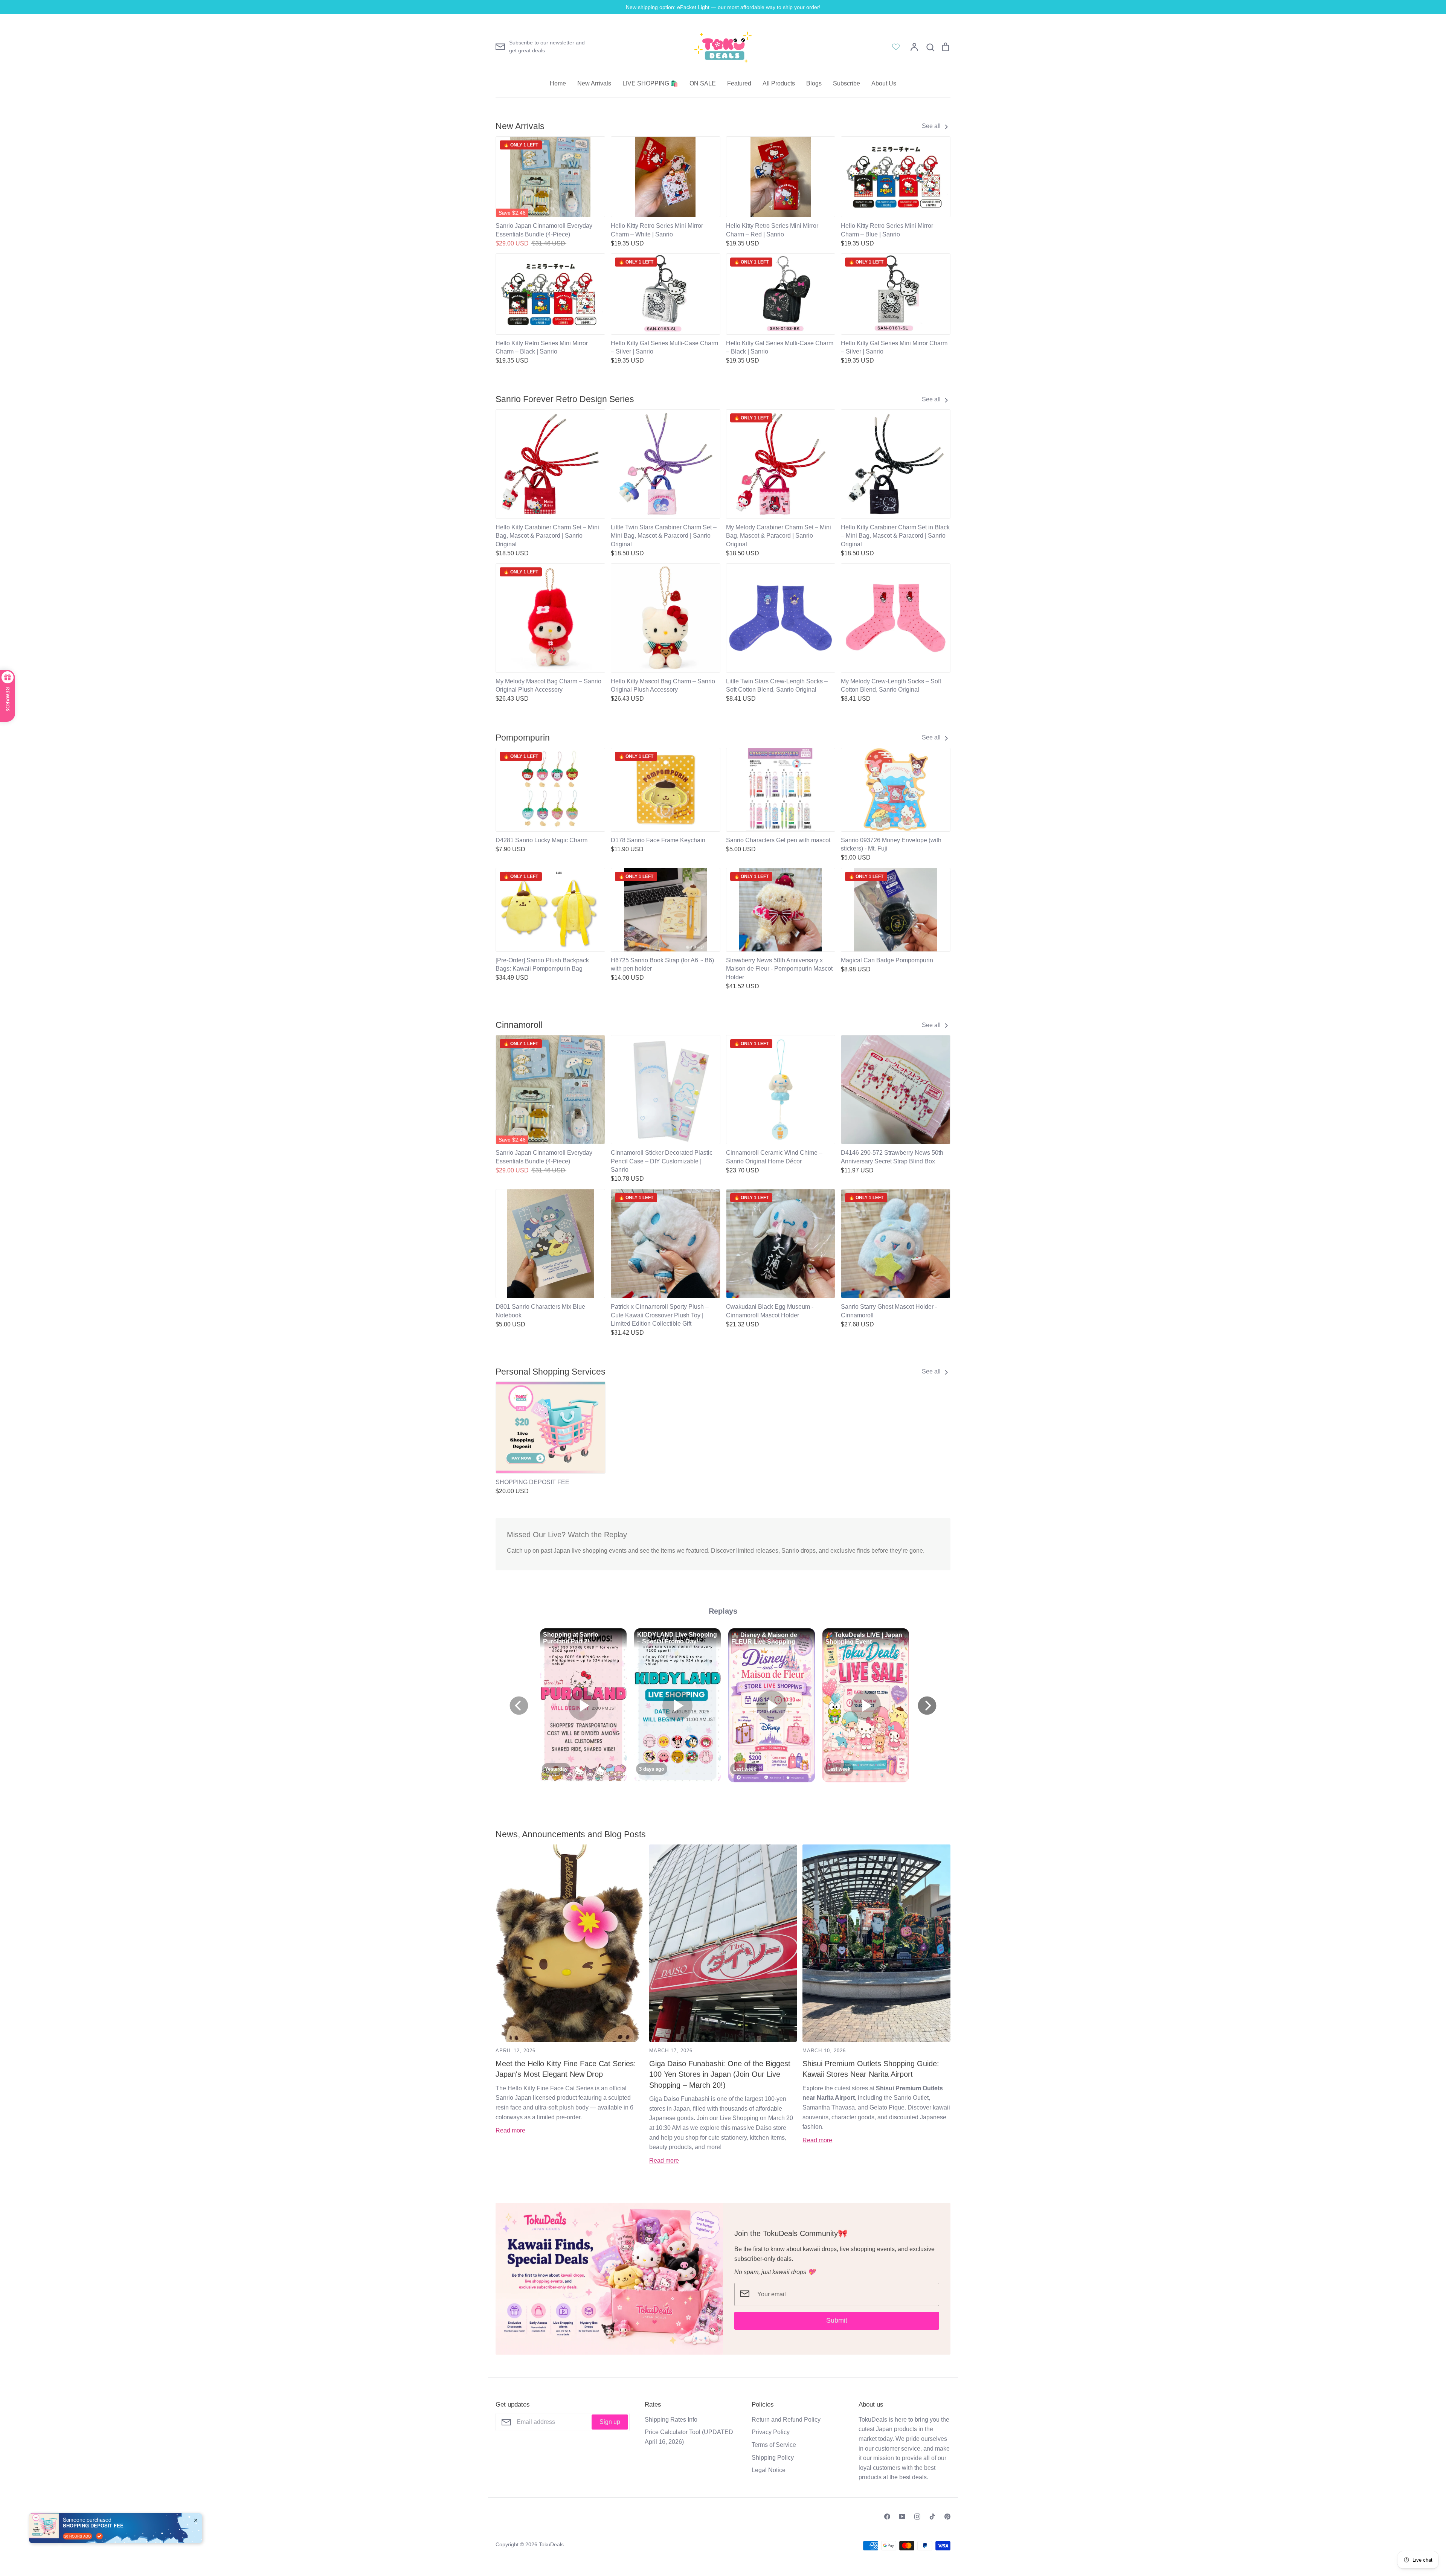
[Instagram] (917, 2517)
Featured (739, 83)
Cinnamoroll (519, 1025)
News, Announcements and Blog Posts (571, 1834)
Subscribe (847, 83)
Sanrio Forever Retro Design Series (565, 399)
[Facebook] (887, 2517)
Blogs (814, 83)
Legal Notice (769, 2470)
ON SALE (703, 83)
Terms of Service (774, 2445)
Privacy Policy (771, 2432)
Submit (837, 2320)
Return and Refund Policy (786, 2420)
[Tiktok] (932, 2517)
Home (558, 83)
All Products (779, 83)
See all (932, 126)
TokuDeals (551, 2544)
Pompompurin (523, 738)
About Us (884, 83)
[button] (491, 1425)
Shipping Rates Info (671, 2420)
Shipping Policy (773, 2458)
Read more (510, 2130)
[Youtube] (902, 2517)
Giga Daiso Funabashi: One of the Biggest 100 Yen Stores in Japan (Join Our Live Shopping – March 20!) (720, 2074)
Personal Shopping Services (551, 1372)
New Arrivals (594, 83)
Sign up (610, 2422)
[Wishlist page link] (896, 47)
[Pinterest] (947, 2517)
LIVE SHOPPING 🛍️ (650, 83)
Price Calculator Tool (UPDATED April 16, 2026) (689, 2437)
